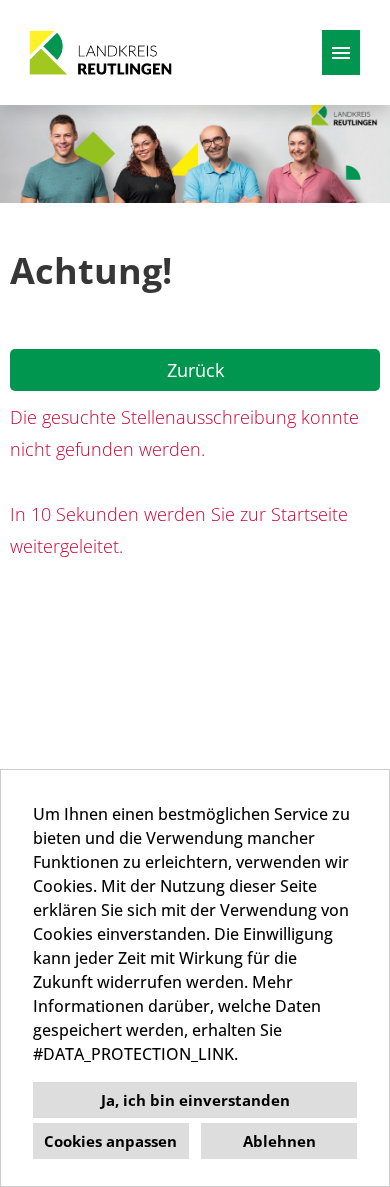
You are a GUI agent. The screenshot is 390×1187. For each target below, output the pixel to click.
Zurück (195, 370)
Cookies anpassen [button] (110, 1141)
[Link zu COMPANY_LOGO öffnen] (100, 52)
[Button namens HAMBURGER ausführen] (341, 52)
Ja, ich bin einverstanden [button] (195, 1100)
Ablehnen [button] (279, 1141)
